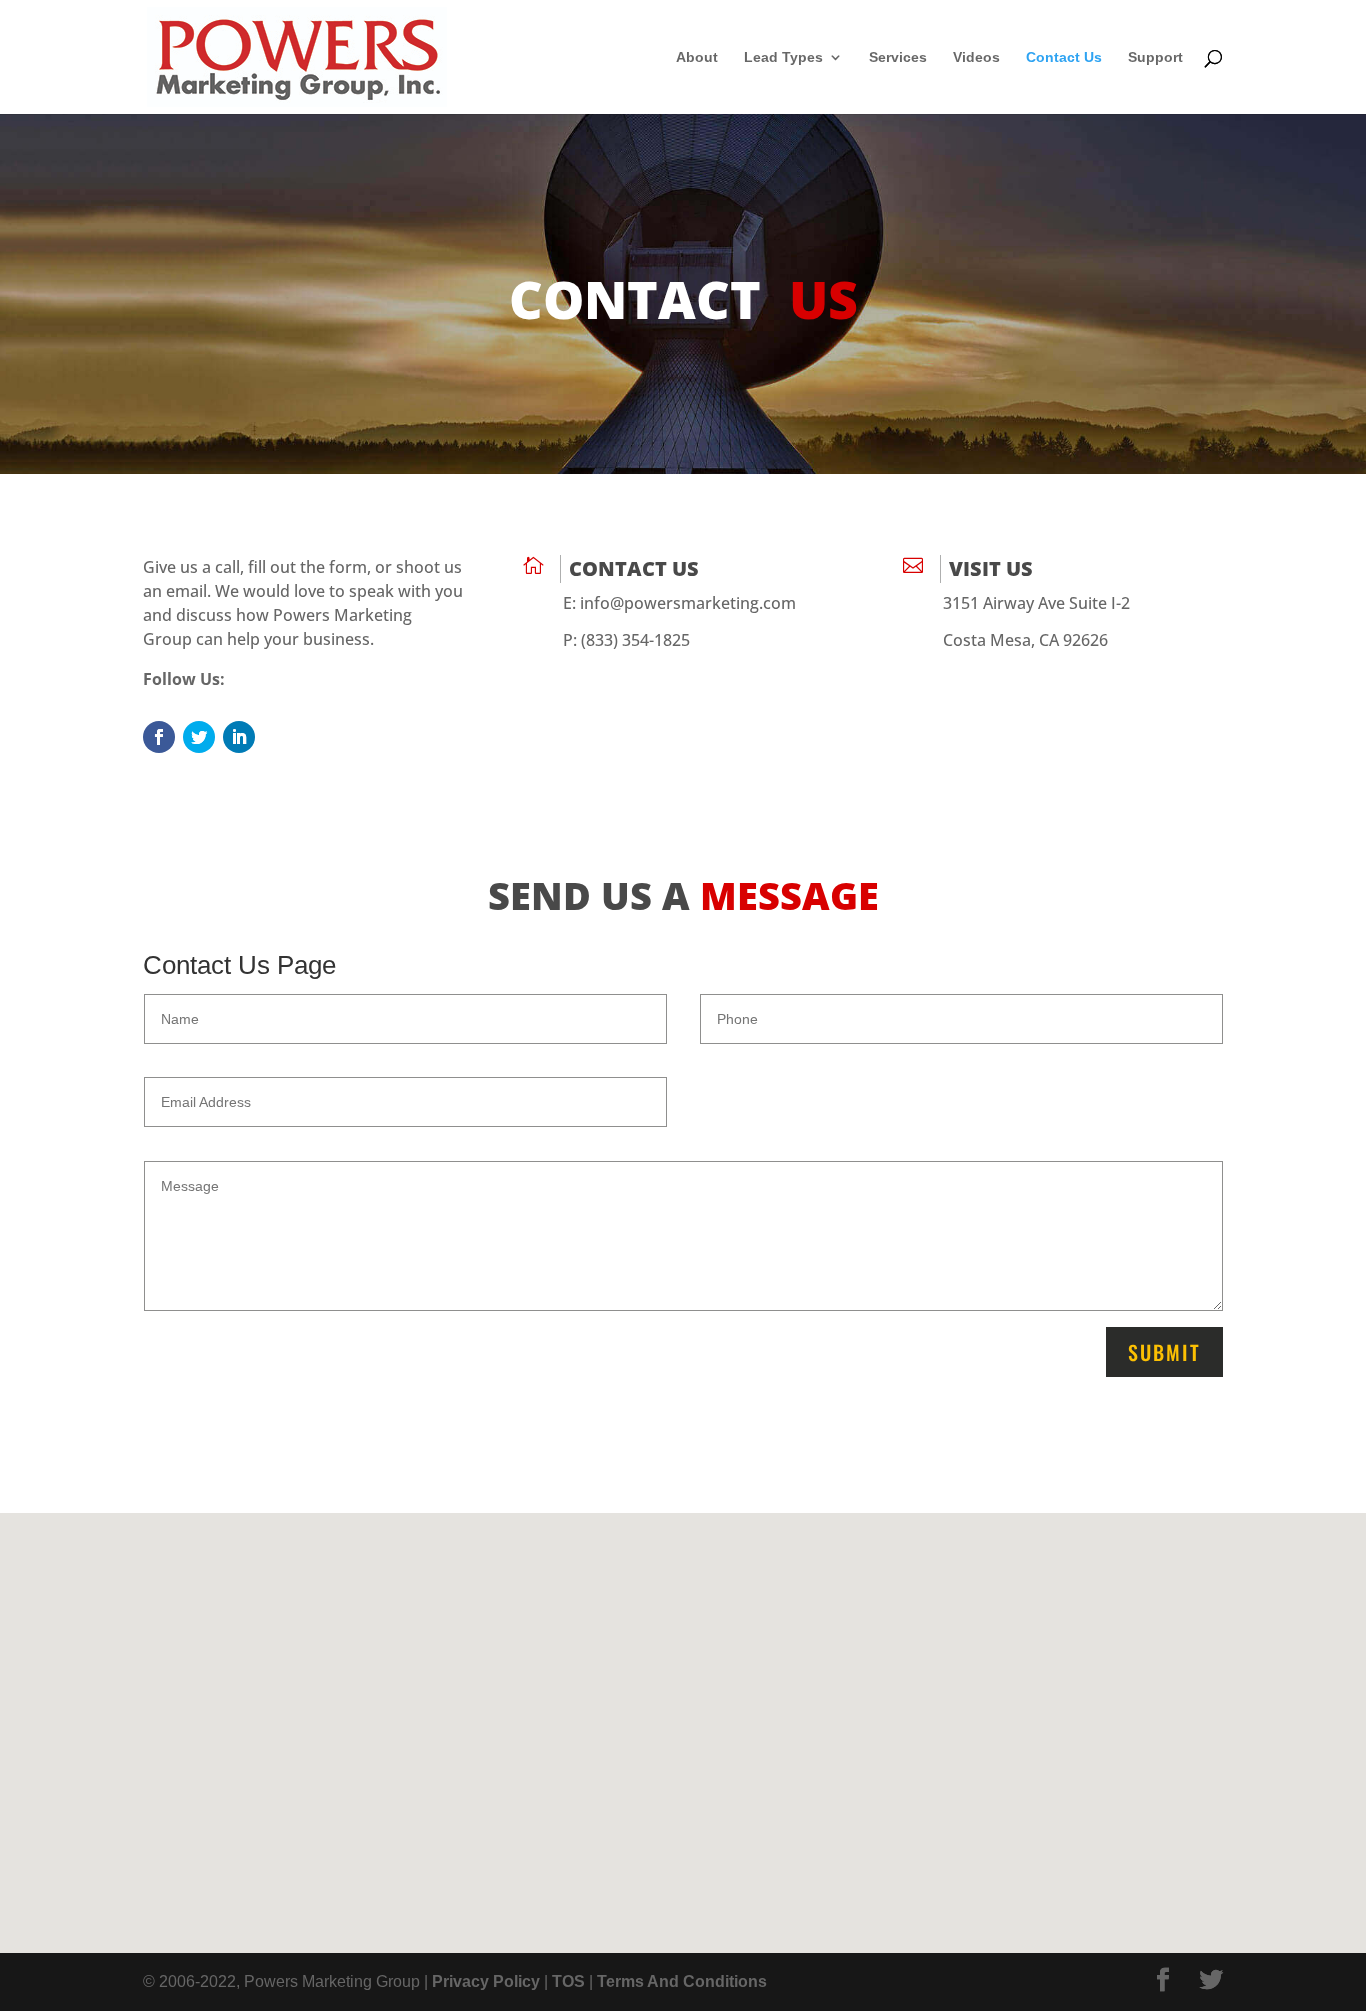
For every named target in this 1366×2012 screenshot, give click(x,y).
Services (898, 57)
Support (1155, 57)
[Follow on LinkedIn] (239, 737)
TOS (568, 1981)
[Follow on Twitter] (199, 737)
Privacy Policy (486, 1981)
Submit (1164, 1352)
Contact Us (1064, 57)
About (697, 57)
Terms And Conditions (682, 1981)
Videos (976, 57)
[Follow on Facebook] (159, 737)
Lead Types (783, 57)
